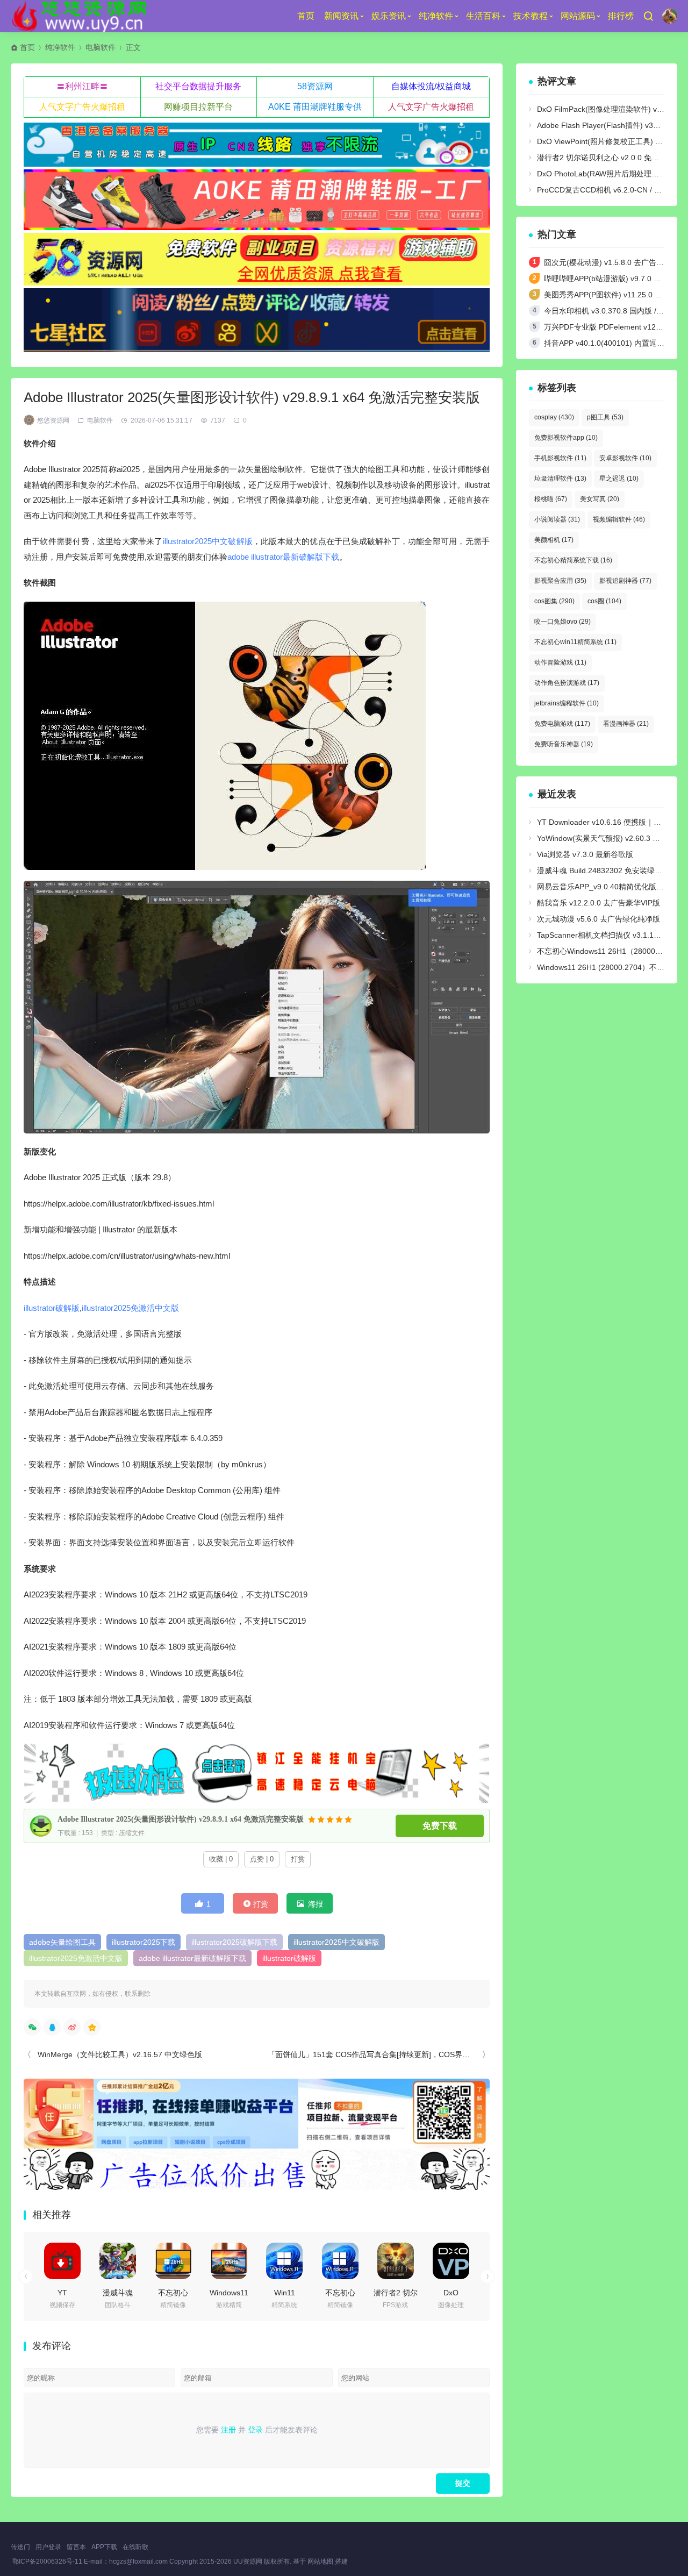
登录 (255, 2430)
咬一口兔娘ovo (562, 622)
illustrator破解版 (52, 1308)
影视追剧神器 (625, 581)
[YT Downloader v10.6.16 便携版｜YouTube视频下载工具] (62, 2261)
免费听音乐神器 (564, 744)
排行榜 (621, 16)
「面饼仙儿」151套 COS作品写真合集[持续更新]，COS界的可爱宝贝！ (388, 2054)
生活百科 (483, 16)
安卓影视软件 (625, 458)
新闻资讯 (341, 16)
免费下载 (440, 1826)
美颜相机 (554, 540)
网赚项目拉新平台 (198, 107)
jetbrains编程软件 (567, 703)
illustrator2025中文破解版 (208, 541)
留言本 (76, 2547)
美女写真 (600, 499)
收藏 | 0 (221, 1859)
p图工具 (605, 417)
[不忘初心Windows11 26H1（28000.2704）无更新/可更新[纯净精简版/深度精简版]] (173, 2261)
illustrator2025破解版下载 (234, 1942)
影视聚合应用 (560, 581)
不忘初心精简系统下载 (573, 560)
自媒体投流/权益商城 (431, 86)
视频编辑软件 (619, 519)
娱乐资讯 (389, 16)
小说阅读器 (557, 519)
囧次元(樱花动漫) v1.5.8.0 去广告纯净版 (611, 262)
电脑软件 (101, 47)
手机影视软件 (560, 458)
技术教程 (531, 16)
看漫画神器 (626, 724)
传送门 (20, 2547)
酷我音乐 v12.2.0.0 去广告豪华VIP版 (599, 903)
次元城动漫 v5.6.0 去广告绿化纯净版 (599, 919)
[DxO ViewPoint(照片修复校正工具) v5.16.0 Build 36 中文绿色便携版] (451, 2261)
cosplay (554, 417)
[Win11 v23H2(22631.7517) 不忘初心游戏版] (284, 2261)
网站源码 (578, 16)
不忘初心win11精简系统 (575, 642)
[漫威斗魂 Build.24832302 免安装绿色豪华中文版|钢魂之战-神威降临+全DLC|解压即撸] (118, 2261)
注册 (228, 2430)
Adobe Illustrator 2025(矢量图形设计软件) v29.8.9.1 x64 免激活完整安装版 (181, 1819)
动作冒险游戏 (560, 662)
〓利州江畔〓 (82, 86)
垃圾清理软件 (560, 479)
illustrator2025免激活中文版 (130, 1308)
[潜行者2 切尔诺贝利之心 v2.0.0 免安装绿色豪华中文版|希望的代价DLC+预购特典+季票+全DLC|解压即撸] (396, 2261)
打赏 (298, 1859)
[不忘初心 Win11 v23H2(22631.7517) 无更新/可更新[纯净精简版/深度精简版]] (340, 2261)
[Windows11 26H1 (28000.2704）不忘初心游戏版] (229, 2261)
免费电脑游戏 (562, 724)
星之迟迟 (619, 479)
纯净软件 (436, 16)
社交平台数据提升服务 (198, 86)
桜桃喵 (551, 499)
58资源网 (315, 86)
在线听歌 (135, 2547)
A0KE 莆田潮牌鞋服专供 (315, 107)
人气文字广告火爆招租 (82, 107)
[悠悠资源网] (81, 16)
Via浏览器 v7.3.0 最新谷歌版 (585, 854)
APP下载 (104, 2547)
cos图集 (554, 601)
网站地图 (320, 2561)
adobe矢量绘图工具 (62, 1942)
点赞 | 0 (262, 1859)
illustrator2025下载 (144, 1942)
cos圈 (604, 601)
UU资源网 (248, 2561)
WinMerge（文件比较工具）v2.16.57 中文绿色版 (120, 2054)
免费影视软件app (566, 438)
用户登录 (48, 2547)
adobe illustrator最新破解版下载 (283, 557)
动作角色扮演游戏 (567, 683)
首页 (306, 16)
